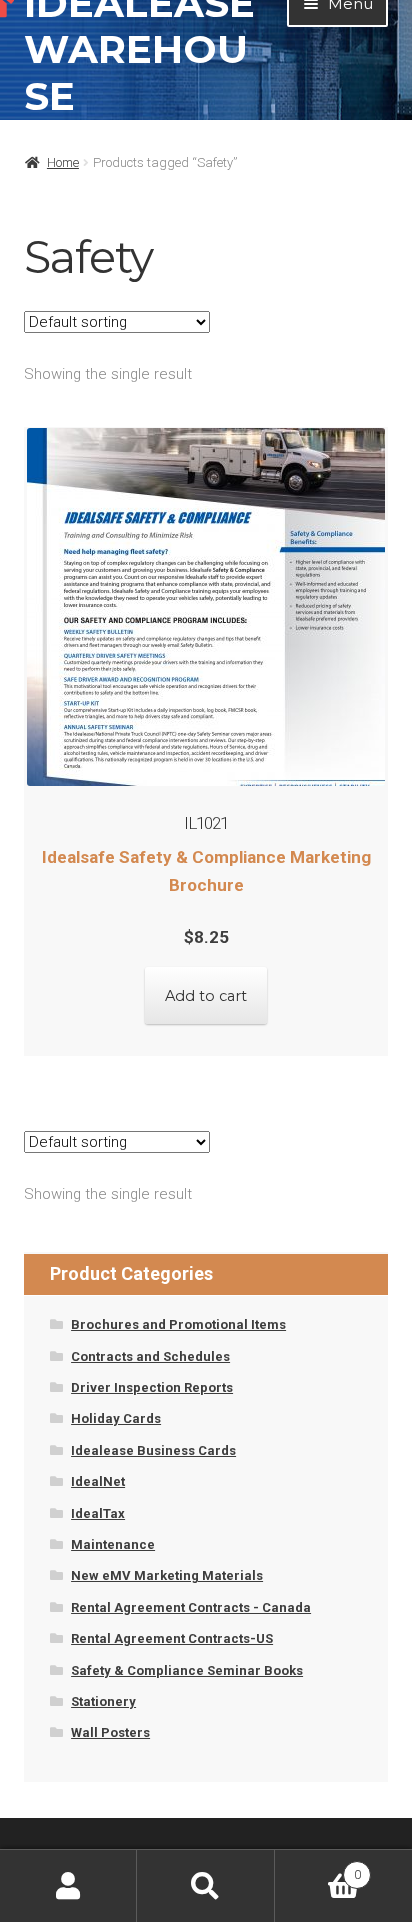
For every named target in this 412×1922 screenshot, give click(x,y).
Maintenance (113, 1544)
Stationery (103, 1701)
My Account (68, 1886)
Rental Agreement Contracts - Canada (191, 1607)
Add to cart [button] (206, 996)
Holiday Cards (116, 1418)
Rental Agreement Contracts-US (172, 1638)
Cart (318, 1868)
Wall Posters (110, 1732)
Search (205, 1886)
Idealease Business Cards (153, 1450)
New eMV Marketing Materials (167, 1575)
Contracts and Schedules (150, 1356)
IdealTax (98, 1513)
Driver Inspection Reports (152, 1387)
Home (63, 162)
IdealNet (98, 1481)
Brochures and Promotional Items (178, 1324)
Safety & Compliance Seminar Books (187, 1670)
